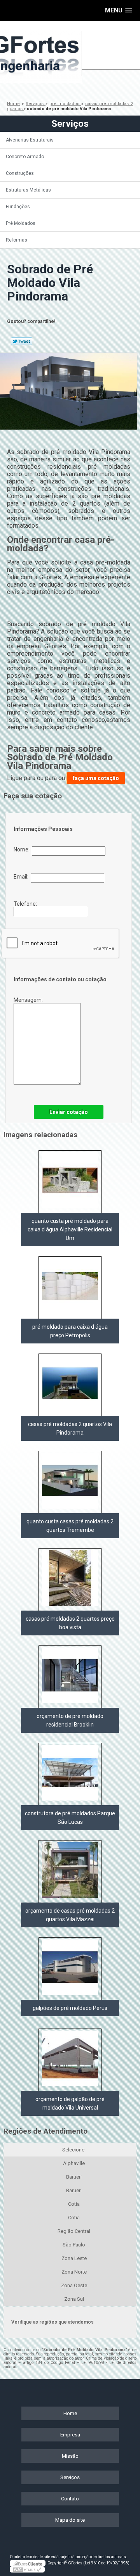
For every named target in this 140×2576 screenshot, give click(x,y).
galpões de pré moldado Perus (70, 2008)
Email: (22, 877)
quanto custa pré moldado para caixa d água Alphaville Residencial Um (70, 1229)
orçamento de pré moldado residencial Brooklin (70, 1720)
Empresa (70, 2435)
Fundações (18, 207)
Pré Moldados (21, 223)
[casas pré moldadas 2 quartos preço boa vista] (70, 1579)
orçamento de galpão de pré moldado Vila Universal (70, 2103)
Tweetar (22, 341)
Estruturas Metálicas (28, 190)
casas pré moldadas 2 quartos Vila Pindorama (70, 1428)
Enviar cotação (69, 1112)
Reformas (17, 240)
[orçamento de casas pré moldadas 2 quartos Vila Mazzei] (70, 1871)
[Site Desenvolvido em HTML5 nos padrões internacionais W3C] (27, 2569)
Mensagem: (29, 1000)
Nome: (23, 849)
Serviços (70, 124)
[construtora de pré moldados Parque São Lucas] (70, 1774)
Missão (70, 2456)
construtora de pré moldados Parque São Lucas (70, 1818)
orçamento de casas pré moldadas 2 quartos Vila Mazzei (70, 1915)
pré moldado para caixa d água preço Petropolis (70, 1331)
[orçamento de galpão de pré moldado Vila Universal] (70, 2060)
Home (70, 2413)
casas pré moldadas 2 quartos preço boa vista (70, 1623)
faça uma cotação (96, 778)
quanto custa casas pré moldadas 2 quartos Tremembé (70, 1526)
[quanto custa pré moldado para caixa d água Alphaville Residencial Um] (70, 1182)
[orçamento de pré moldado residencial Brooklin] (70, 1677)
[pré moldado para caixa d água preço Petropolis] (70, 1287)
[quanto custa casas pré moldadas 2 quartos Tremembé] (70, 1482)
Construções (20, 173)
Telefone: (26, 904)
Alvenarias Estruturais (30, 140)
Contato (70, 2499)
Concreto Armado (25, 157)
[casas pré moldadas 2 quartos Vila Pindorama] (70, 1385)
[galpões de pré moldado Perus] (70, 1969)
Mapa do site (70, 2520)
